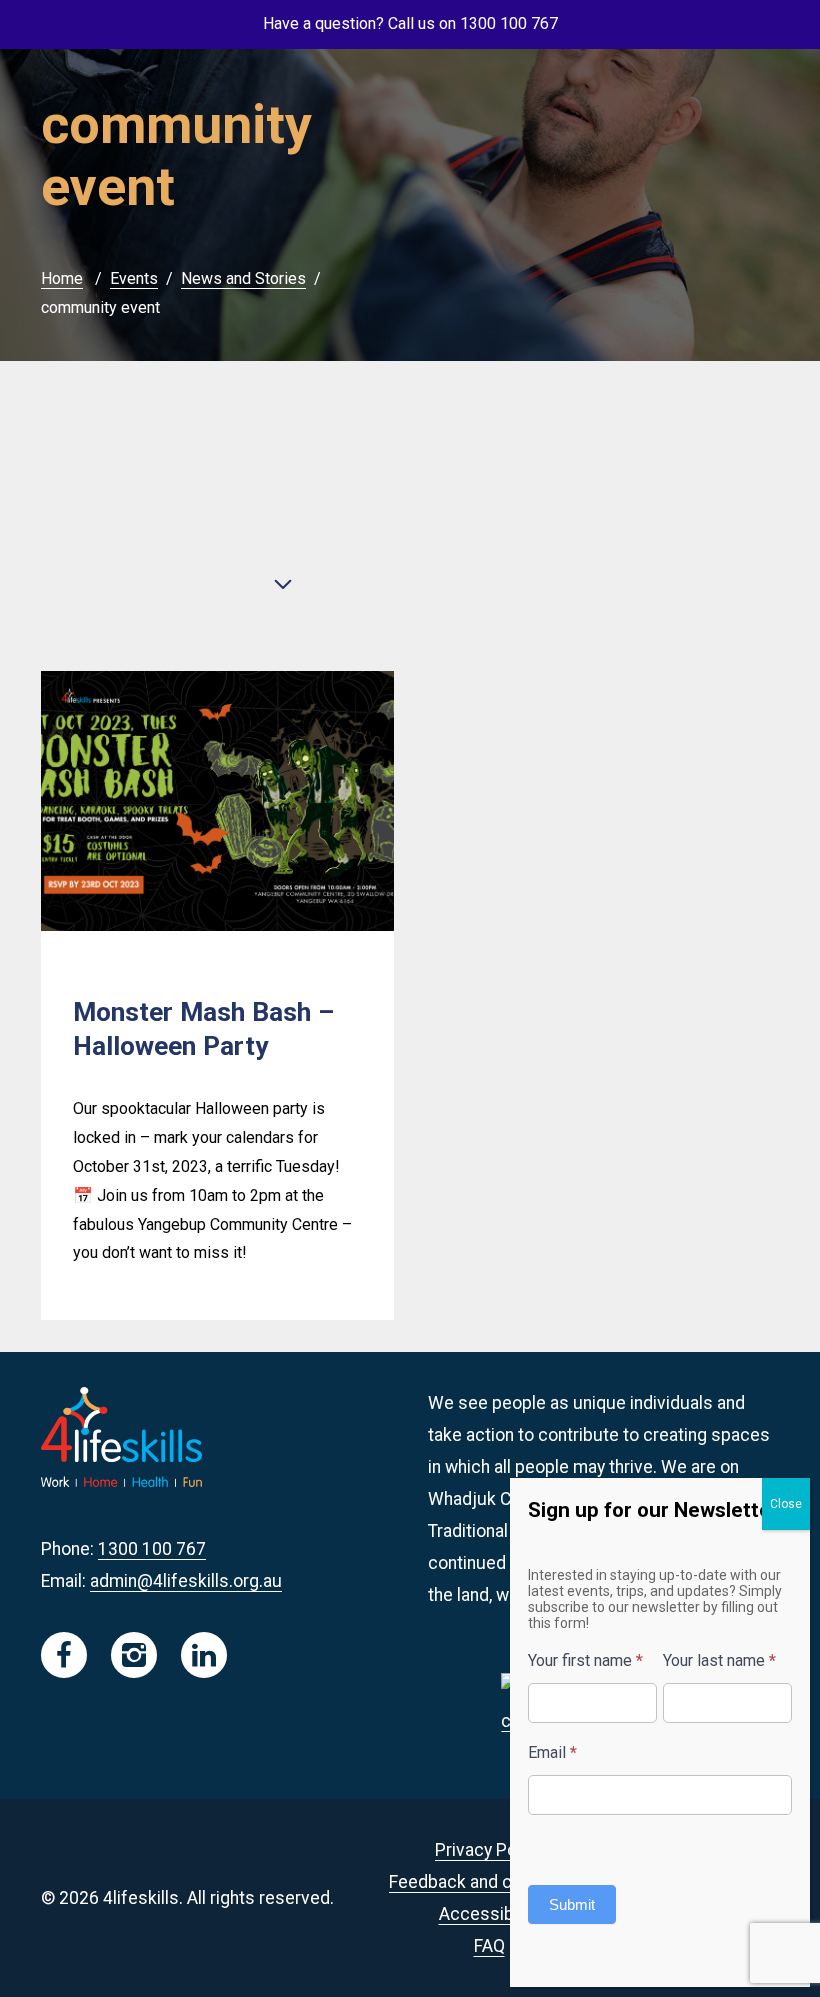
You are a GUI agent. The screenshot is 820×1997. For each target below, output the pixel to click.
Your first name (585, 1660)
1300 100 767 (152, 1549)
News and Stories (243, 278)
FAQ (489, 1946)
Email (552, 1752)
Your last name (719, 1660)
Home (62, 278)
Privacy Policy (489, 1850)
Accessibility (489, 1914)
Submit (572, 1904)
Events (134, 278)
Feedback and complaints (489, 1882)
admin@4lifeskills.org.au (186, 1581)
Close (786, 1504)
